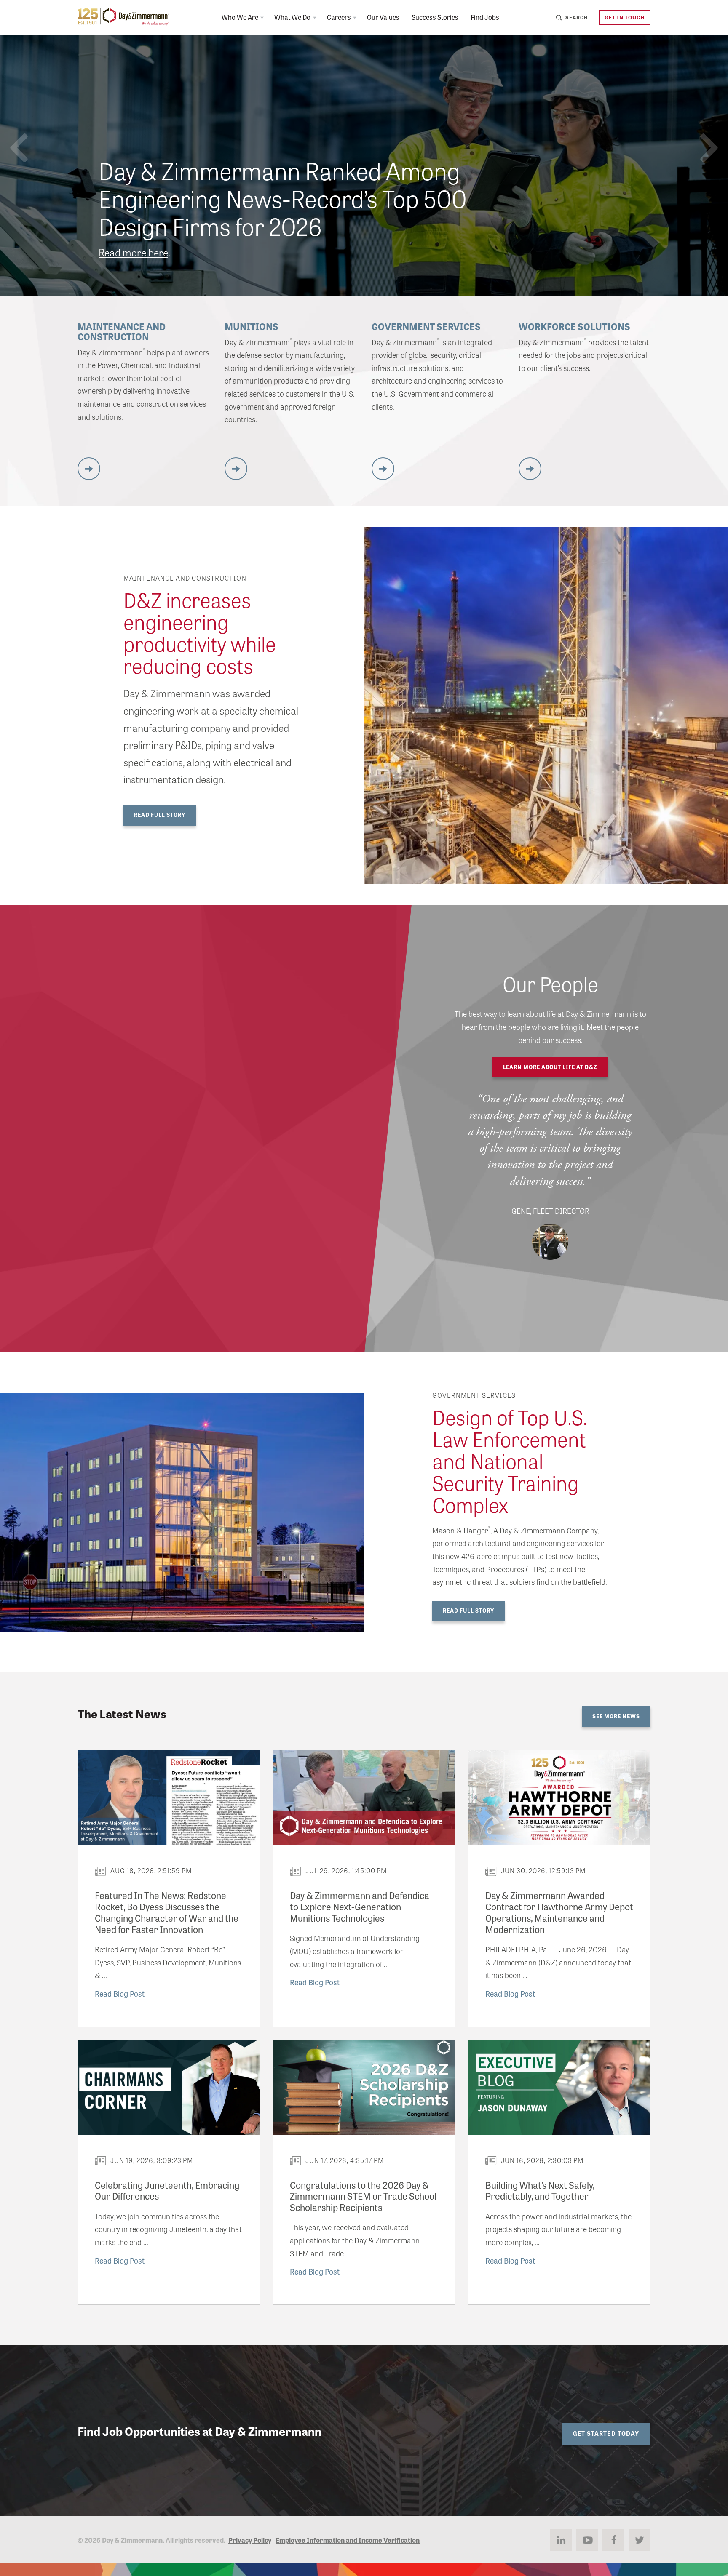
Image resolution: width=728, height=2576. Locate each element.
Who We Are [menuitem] (240, 17)
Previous (19, 148)
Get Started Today (606, 2433)
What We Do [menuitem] (292, 17)
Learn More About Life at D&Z (550, 1067)
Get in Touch (625, 17)
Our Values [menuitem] (383, 17)
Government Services (426, 326)
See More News (616, 1716)
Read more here (133, 252)
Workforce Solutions (574, 326)
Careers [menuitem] (339, 17)
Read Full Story (160, 815)
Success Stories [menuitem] (435, 17)
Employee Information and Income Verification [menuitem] (348, 2540)
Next (709, 148)
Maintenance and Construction (122, 331)
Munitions (252, 326)
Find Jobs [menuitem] (485, 17)
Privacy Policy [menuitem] (250, 2540)
